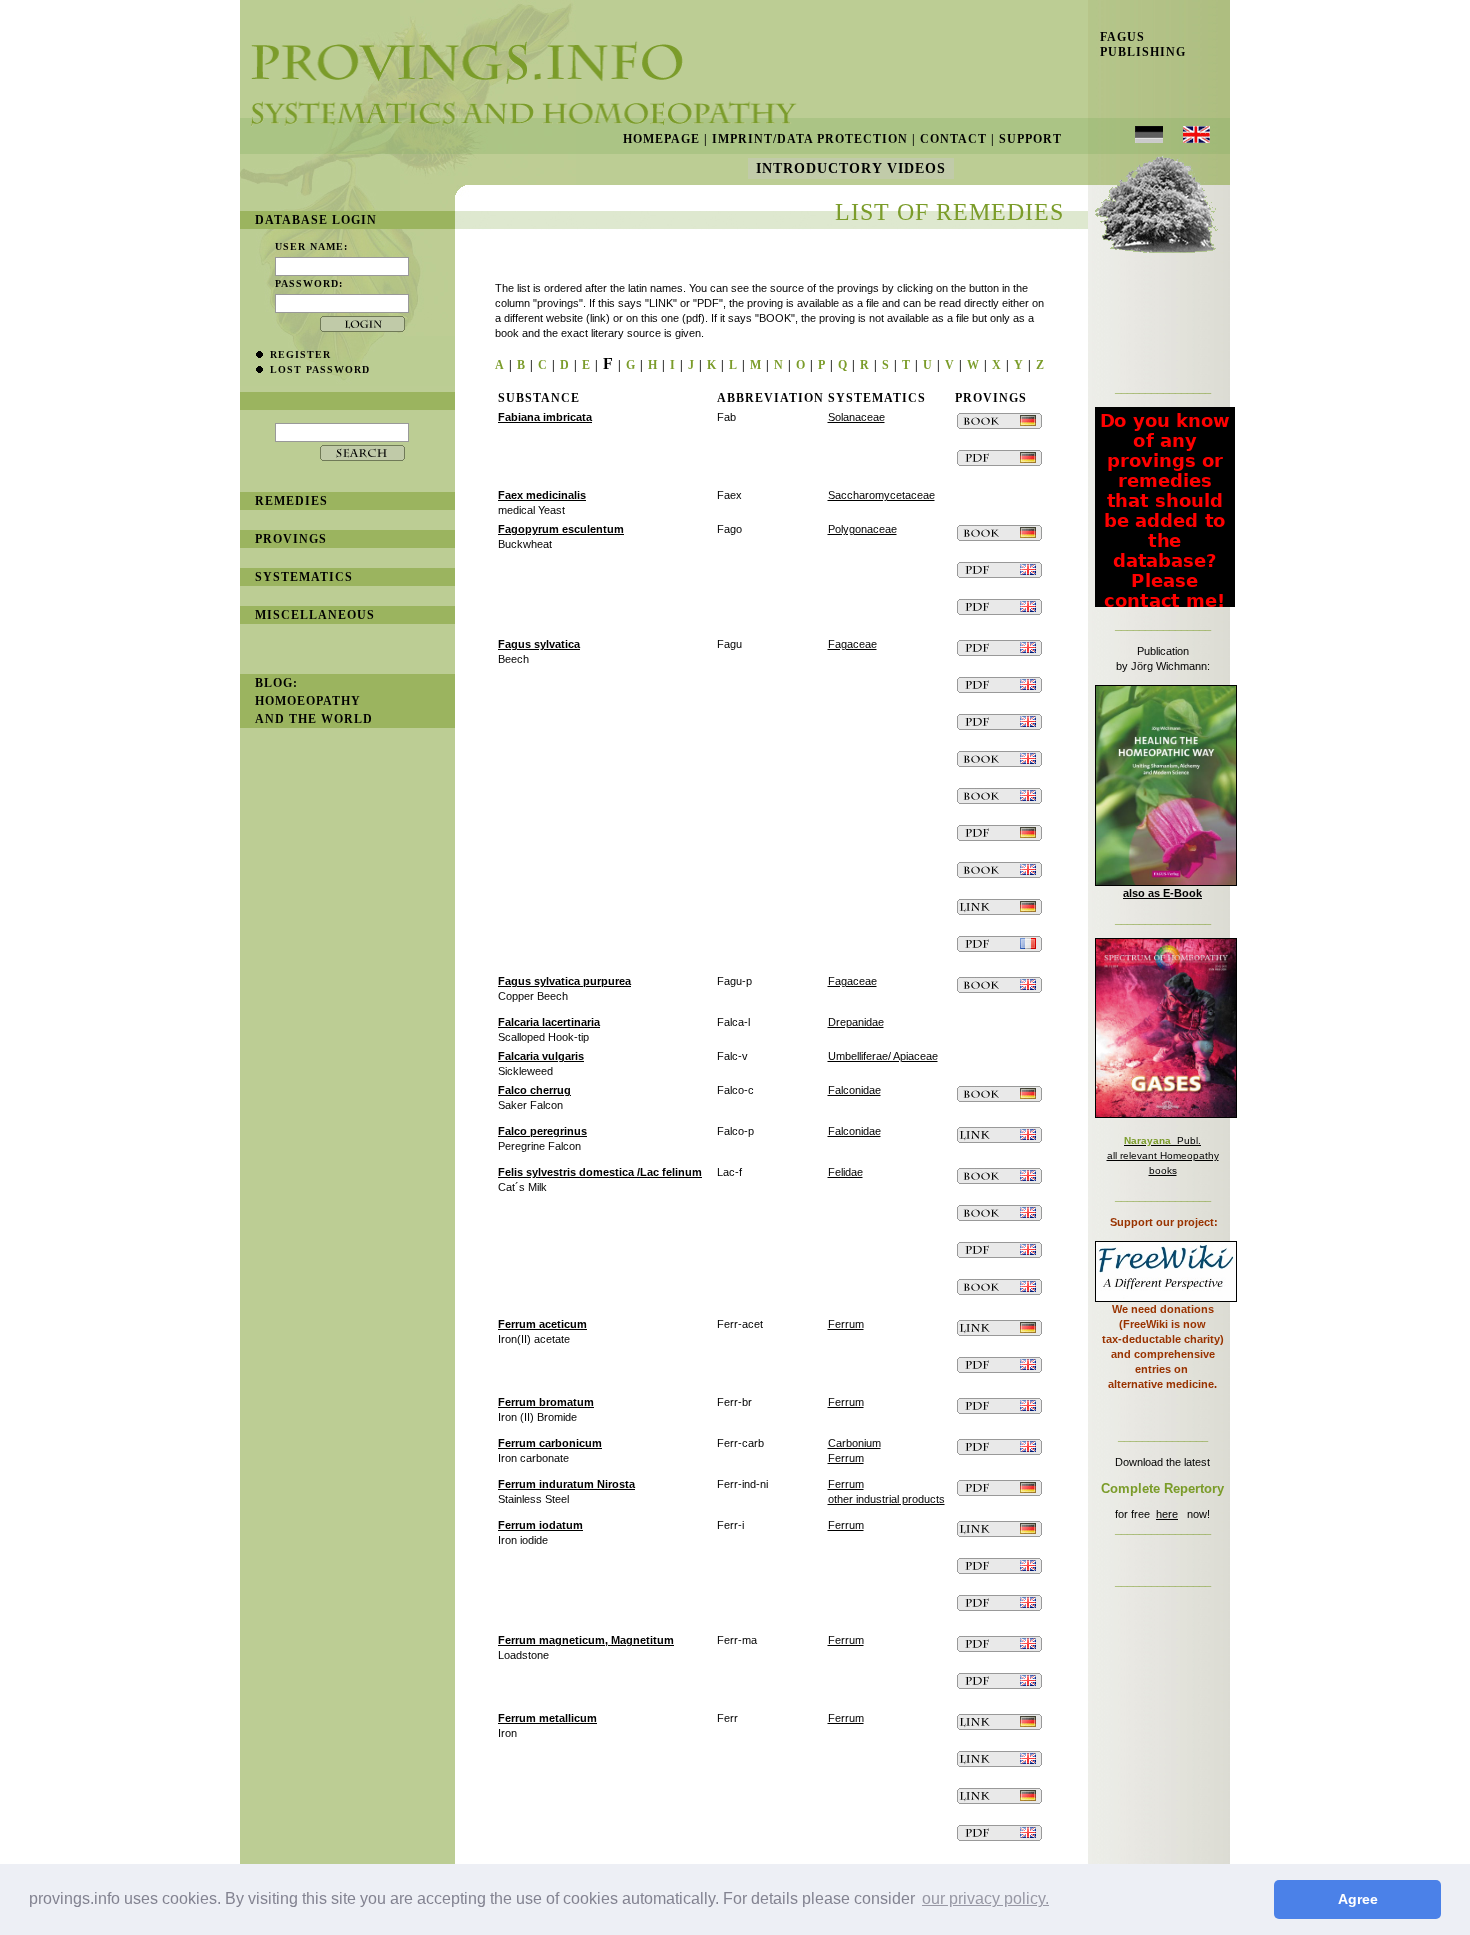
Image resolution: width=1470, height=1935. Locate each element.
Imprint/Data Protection (810, 139)
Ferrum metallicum (547, 1718)
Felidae (845, 1172)
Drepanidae (856, 1022)
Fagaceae (852, 644)
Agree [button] (1358, 1899)
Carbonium (854, 1443)
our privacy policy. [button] (985, 1898)
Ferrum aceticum (542, 1324)
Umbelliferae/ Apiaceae (883, 1056)
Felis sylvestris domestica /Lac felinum (600, 1172)
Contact (953, 139)
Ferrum (846, 1324)
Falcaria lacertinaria (549, 1022)
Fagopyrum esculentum (561, 529)
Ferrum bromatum (546, 1402)
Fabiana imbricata (545, 417)
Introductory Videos (851, 168)
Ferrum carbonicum (550, 1443)
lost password (320, 369)
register (300, 354)
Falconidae (854, 1090)
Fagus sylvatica (539, 644)
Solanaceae (856, 417)
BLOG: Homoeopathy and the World (314, 701)
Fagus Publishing (1137, 44)
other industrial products (886, 1499)
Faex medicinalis (542, 495)
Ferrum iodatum (540, 1525)
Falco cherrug (534, 1090)
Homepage (661, 139)
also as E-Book (1162, 893)
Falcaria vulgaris (541, 1056)
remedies (291, 501)
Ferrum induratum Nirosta (566, 1484)
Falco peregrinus (542, 1131)
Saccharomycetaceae (881, 495)
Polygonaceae (862, 529)
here (1167, 1514)
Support (1030, 139)
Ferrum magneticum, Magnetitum (586, 1640)
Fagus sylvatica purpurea (564, 981)
